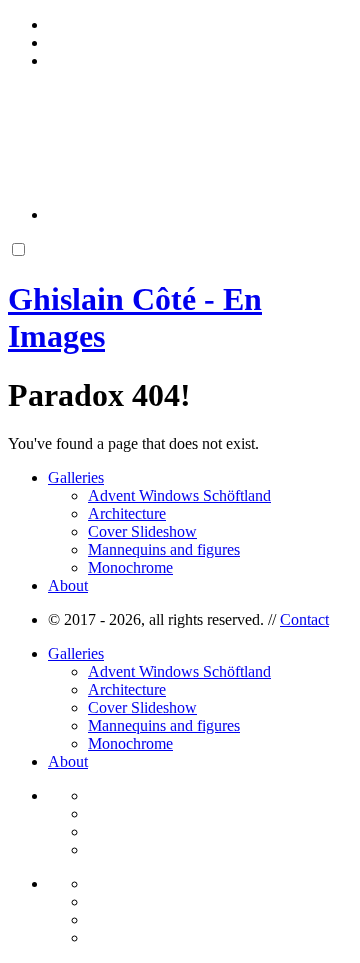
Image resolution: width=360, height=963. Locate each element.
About (68, 585)
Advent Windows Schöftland (179, 495)
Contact (304, 619)
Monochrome (130, 567)
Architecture (127, 513)
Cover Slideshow (142, 531)
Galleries (76, 477)
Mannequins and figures (164, 549)
